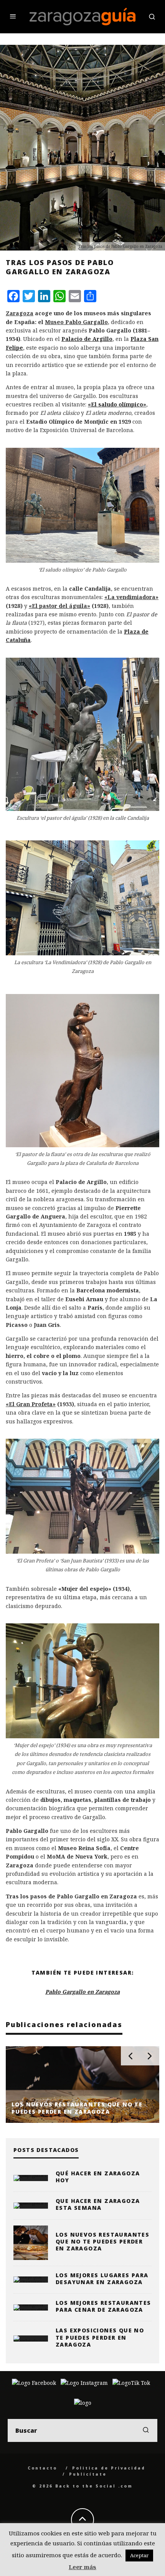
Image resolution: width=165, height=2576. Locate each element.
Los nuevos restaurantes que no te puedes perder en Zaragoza (102, 2241)
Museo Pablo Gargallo (76, 322)
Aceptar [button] (139, 2555)
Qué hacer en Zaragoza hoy (98, 2177)
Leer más (82, 2567)
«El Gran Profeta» (31, 1404)
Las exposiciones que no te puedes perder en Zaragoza (100, 2337)
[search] (146, 2430)
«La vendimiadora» (131, 597)
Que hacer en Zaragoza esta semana (98, 2204)
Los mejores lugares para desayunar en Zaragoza (102, 2279)
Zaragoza (20, 313)
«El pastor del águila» (59, 606)
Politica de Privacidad (109, 2468)
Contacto (42, 2468)
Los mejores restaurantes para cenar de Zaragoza (103, 2306)
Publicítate (88, 2474)
